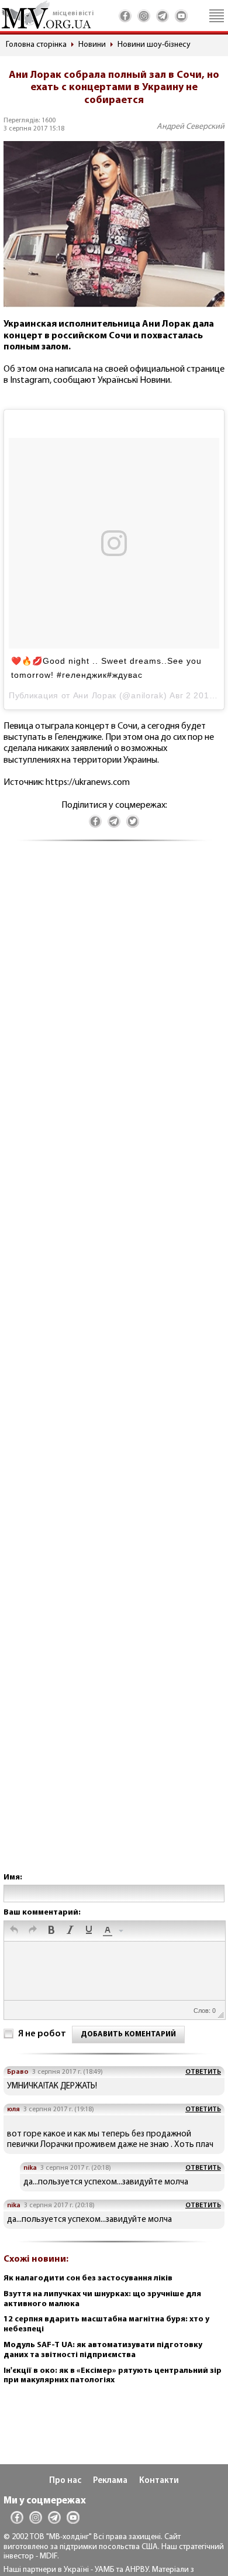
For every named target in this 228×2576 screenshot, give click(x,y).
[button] (14, 1931)
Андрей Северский (191, 127)
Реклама (110, 2481)
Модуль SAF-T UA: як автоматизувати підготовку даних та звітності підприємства (103, 2350)
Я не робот (42, 2034)
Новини (92, 45)
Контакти (159, 2481)
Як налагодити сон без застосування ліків (88, 2278)
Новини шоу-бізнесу (154, 45)
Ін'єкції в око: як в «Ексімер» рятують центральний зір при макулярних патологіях (113, 2376)
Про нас (65, 2481)
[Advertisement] (114, 1369)
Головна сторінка (36, 45)
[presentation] (14, 1931)
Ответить (203, 2072)
